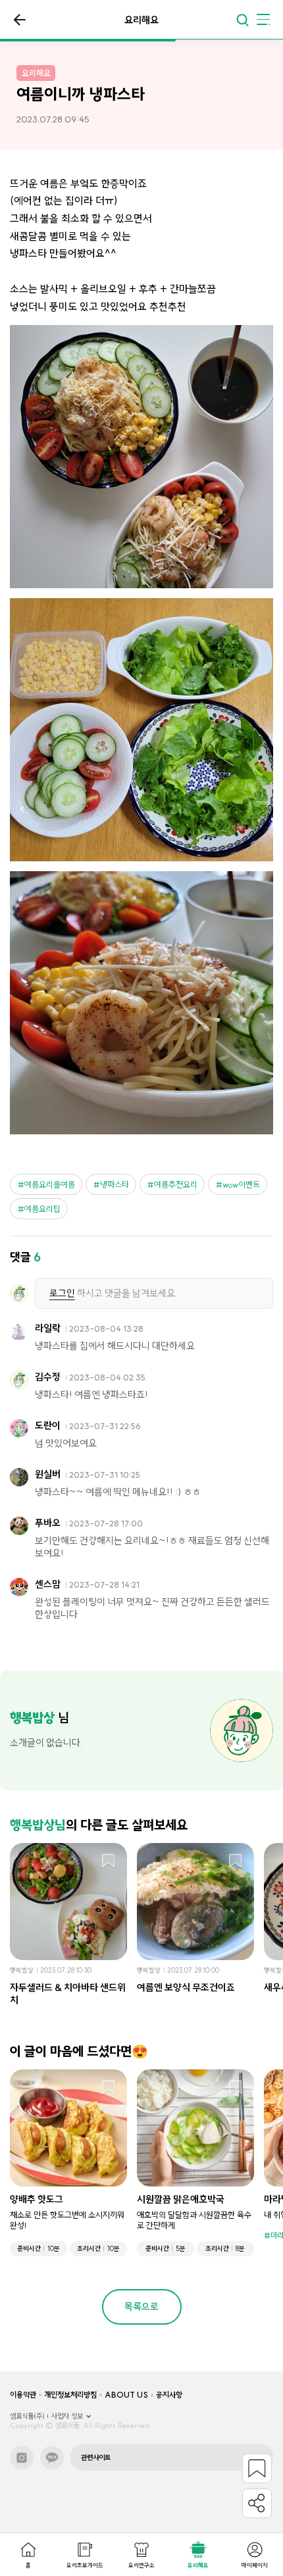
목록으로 (20, 20)
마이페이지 (255, 2565)
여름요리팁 (42, 1209)
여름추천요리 (176, 1184)
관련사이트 (96, 2458)
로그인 (62, 1293)
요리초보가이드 (85, 2565)
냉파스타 (115, 1184)
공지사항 (169, 2395)
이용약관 (23, 2395)
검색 (242, 20)
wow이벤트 (241, 1184)
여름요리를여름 (50, 1184)
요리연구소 (141, 2565)
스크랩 (109, 1861)
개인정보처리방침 (70, 2395)
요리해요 (198, 2565)
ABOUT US (126, 2395)
